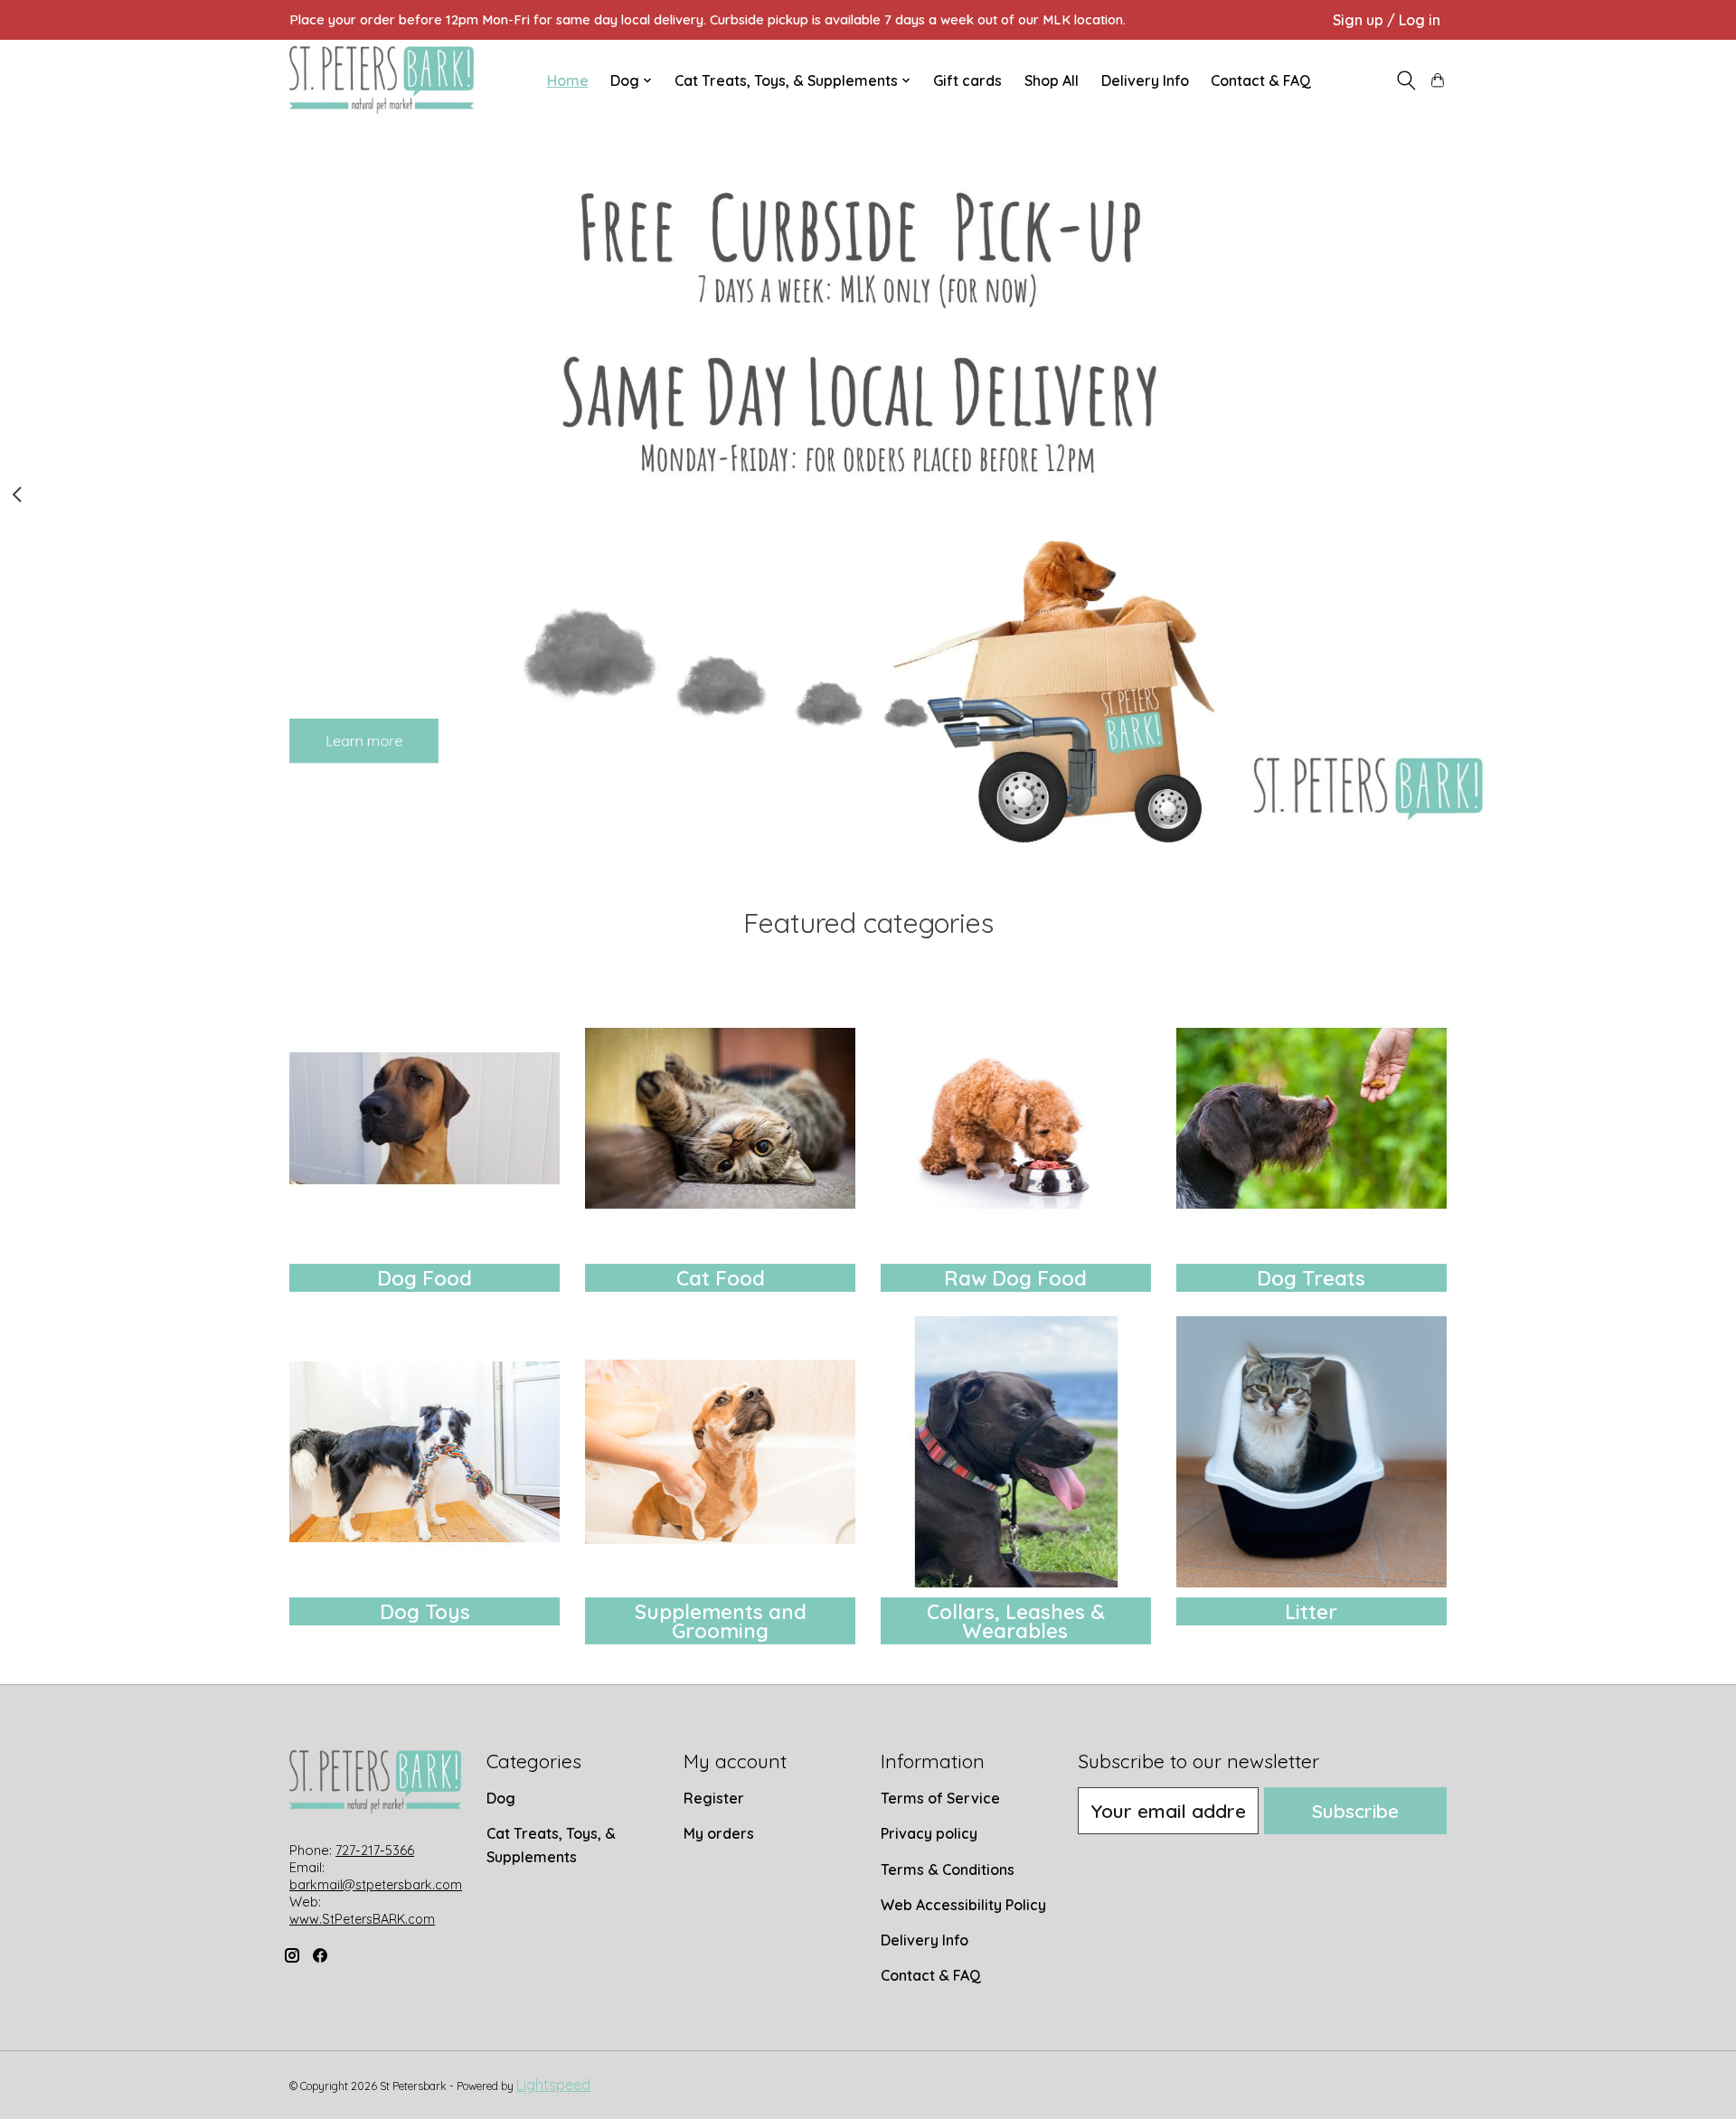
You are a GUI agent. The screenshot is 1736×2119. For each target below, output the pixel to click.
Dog (501, 1798)
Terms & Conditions (948, 1869)
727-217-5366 (375, 1851)
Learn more (364, 740)
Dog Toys (425, 1612)
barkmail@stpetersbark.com (376, 1885)
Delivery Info (1145, 80)
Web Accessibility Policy (963, 1905)
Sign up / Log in (1387, 20)
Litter (1311, 1612)
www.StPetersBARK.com (362, 1919)
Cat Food (721, 1278)
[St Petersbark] (382, 80)
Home (568, 80)
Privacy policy (929, 1833)
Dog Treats (1311, 1278)
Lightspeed (553, 2085)
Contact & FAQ (1261, 80)
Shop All (1052, 80)
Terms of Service (940, 1798)
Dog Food (425, 1278)
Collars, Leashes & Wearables (1016, 1621)
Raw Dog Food (1015, 1278)
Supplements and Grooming (721, 1621)
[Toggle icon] (1406, 80)
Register (714, 1798)
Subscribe (1355, 1811)
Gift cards (967, 80)
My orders (719, 1833)
